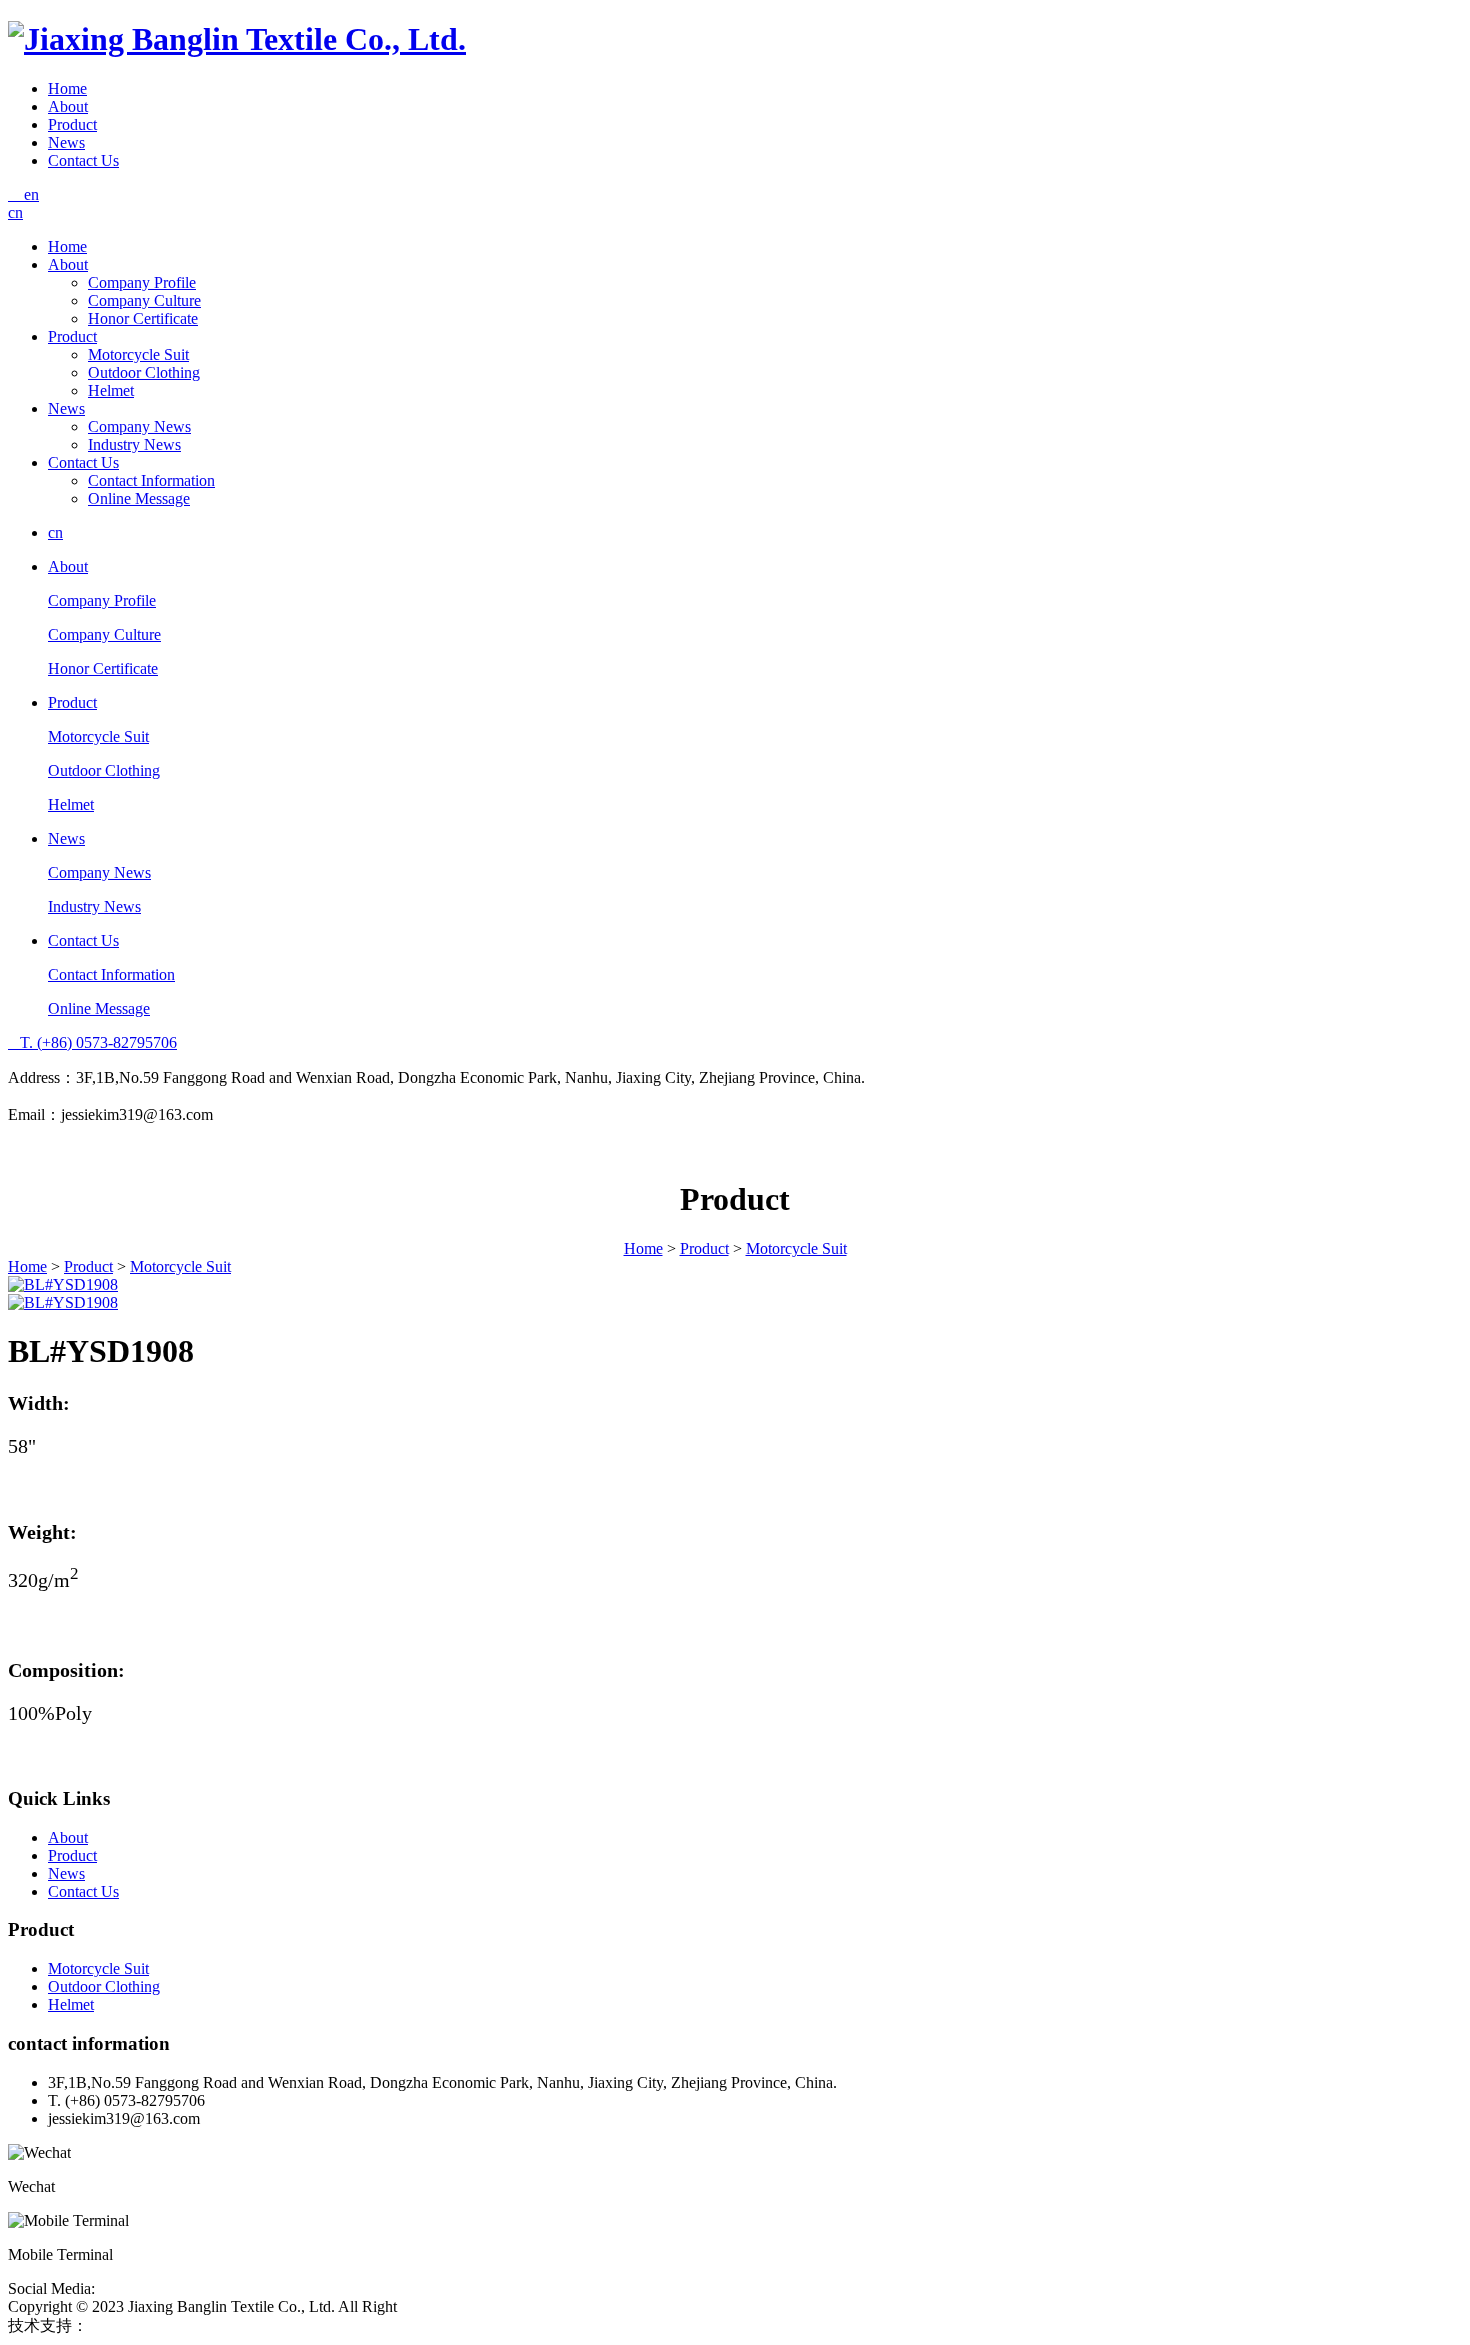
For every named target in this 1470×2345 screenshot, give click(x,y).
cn (15, 212)
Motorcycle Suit (138, 354)
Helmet (111, 390)
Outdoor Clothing (144, 372)
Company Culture (144, 300)
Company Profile (142, 282)
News (66, 142)
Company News (139, 426)
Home (67, 88)
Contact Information (151, 480)
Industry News (134, 444)
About (68, 106)
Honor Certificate (143, 318)
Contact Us (83, 160)
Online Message (139, 498)
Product (72, 124)
